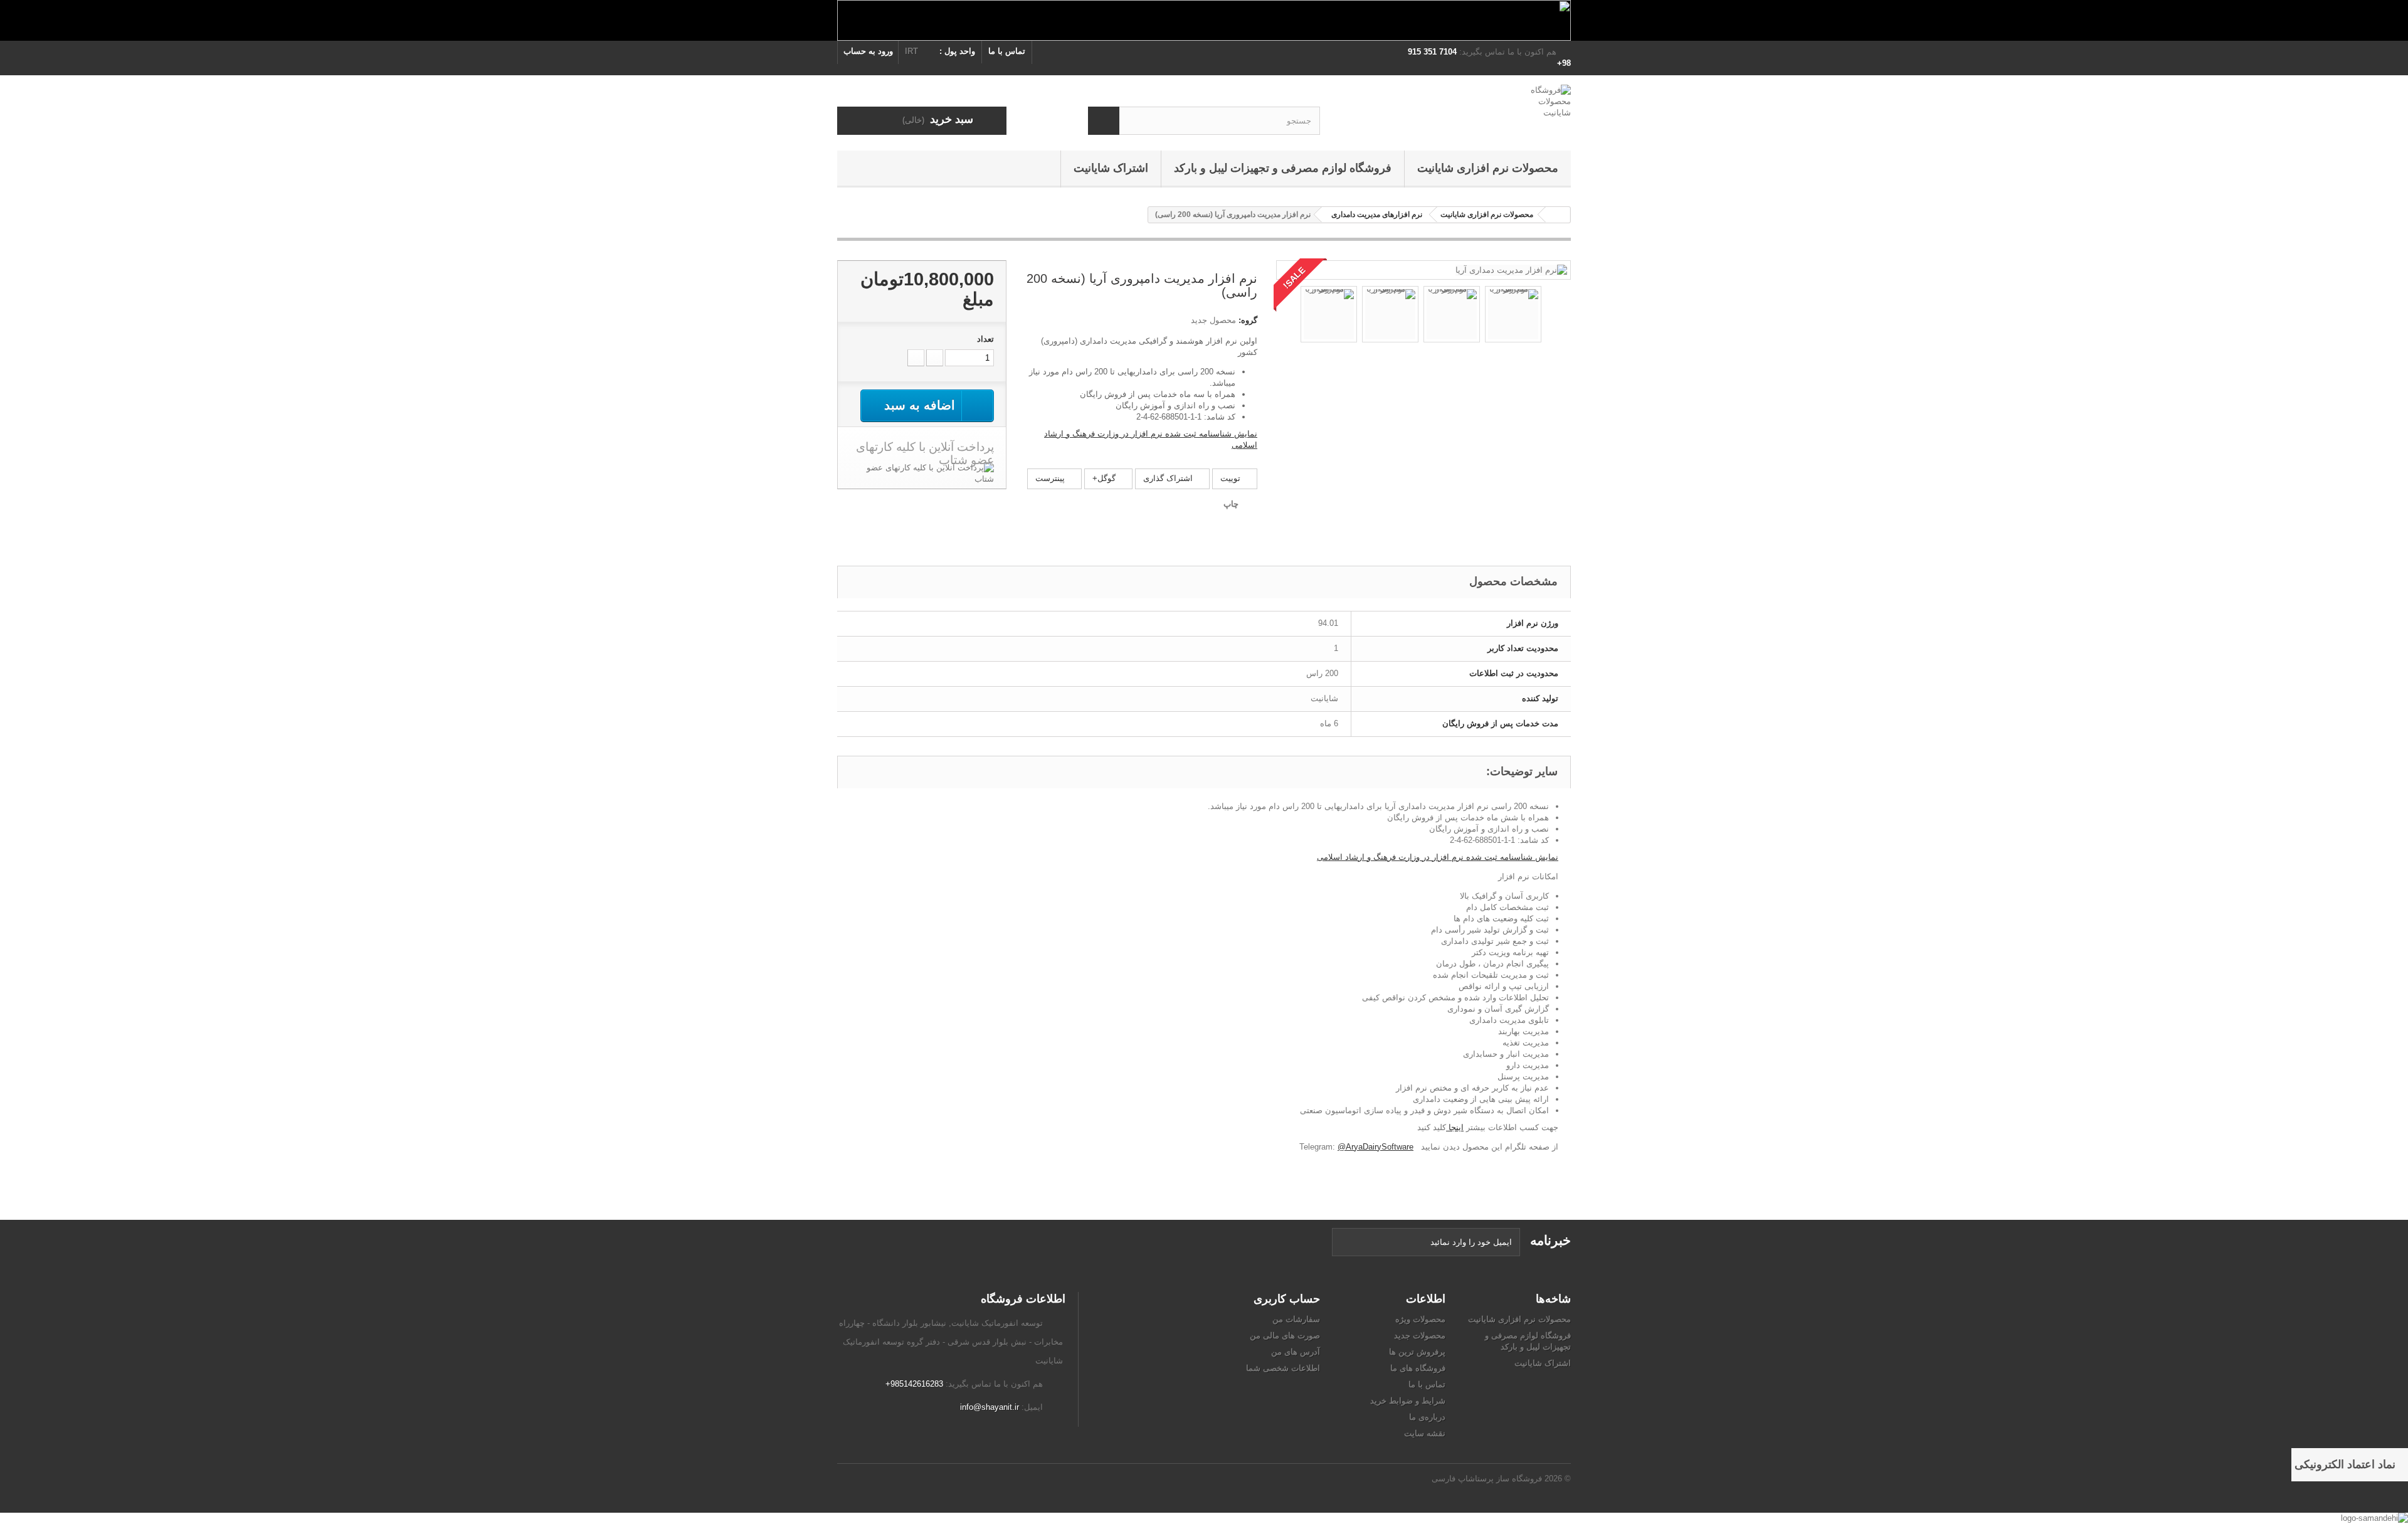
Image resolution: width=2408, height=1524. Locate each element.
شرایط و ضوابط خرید (1408, 1401)
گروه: (1248, 320)
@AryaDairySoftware (1376, 1147)
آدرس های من (1296, 1352)
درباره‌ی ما (1427, 1417)
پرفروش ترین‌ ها (1417, 1352)
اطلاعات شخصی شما (1283, 1368)
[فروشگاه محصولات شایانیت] (1455, 105)
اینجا (1455, 1127)
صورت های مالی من (1285, 1336)
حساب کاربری (1287, 1299)
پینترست (1051, 478)
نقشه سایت (1425, 1433)
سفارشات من (1296, 1319)
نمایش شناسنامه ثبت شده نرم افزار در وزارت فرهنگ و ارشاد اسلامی (1438, 857)
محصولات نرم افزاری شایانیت (1488, 168)
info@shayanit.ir (990, 1407)
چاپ (1231, 504)
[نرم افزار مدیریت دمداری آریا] (1511, 269)
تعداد (985, 339)
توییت (1232, 478)
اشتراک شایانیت (1111, 168)
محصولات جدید (1420, 1336)
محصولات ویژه (1420, 1319)
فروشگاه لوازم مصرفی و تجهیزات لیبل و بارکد (1283, 168)
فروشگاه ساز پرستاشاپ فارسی (1487, 1479)
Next (1553, 316)
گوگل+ (1105, 478)
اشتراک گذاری (1169, 478)
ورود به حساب (868, 51)
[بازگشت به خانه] (1558, 215)
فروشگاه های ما (1418, 1368)
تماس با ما (1007, 51)
